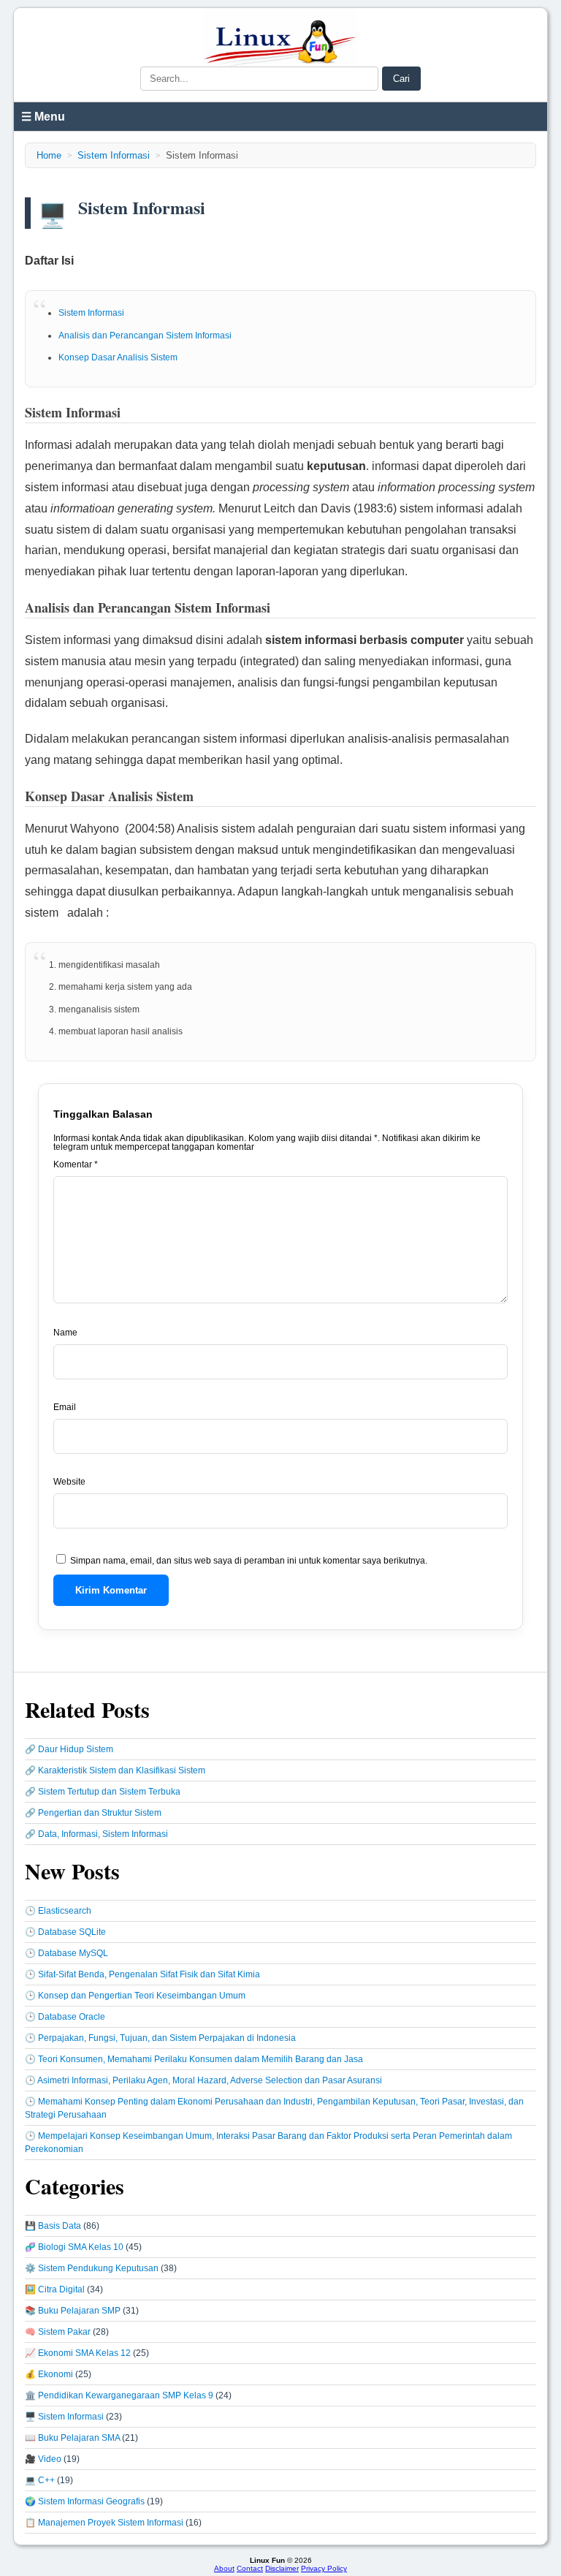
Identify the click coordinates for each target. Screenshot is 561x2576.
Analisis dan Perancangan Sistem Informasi (145, 336)
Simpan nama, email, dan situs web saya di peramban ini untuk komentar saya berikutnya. (249, 1561)
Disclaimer (282, 2568)
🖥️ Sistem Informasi (64, 2417)
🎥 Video (43, 2459)
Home (49, 155)
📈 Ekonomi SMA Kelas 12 (78, 2353)
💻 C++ (40, 2480)
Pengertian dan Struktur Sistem (100, 1813)
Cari (401, 79)
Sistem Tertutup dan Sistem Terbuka (109, 1792)
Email (65, 1407)
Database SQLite (72, 1932)
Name (65, 1333)
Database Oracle (72, 2017)
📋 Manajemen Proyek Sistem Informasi (104, 2523)
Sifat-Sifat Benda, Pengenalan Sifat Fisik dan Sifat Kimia (149, 1974)
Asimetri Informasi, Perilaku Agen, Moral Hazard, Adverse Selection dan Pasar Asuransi (210, 2080)
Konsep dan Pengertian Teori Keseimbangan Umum (142, 1996)
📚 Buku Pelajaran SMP (73, 2311)
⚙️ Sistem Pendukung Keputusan (92, 2268)
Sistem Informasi (114, 155)
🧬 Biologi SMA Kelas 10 (74, 2247)
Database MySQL (73, 1953)
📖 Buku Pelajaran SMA (72, 2438)
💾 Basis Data (53, 2226)
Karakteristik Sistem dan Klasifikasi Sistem (122, 1770)
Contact (250, 2568)
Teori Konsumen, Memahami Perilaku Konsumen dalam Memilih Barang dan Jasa (201, 2059)
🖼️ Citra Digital (55, 2289)
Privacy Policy (324, 2568)
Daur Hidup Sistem (76, 1749)
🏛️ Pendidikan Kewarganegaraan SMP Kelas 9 (119, 2395)
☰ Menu (43, 117)
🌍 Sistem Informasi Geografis (85, 2501)
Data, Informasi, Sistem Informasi (103, 1834)
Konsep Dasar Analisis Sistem (118, 357)
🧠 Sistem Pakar (58, 2332)
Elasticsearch (65, 1911)
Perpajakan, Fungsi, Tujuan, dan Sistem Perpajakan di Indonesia (167, 2038)
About (224, 2568)
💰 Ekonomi (49, 2374)
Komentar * (76, 1164)
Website (69, 1482)
